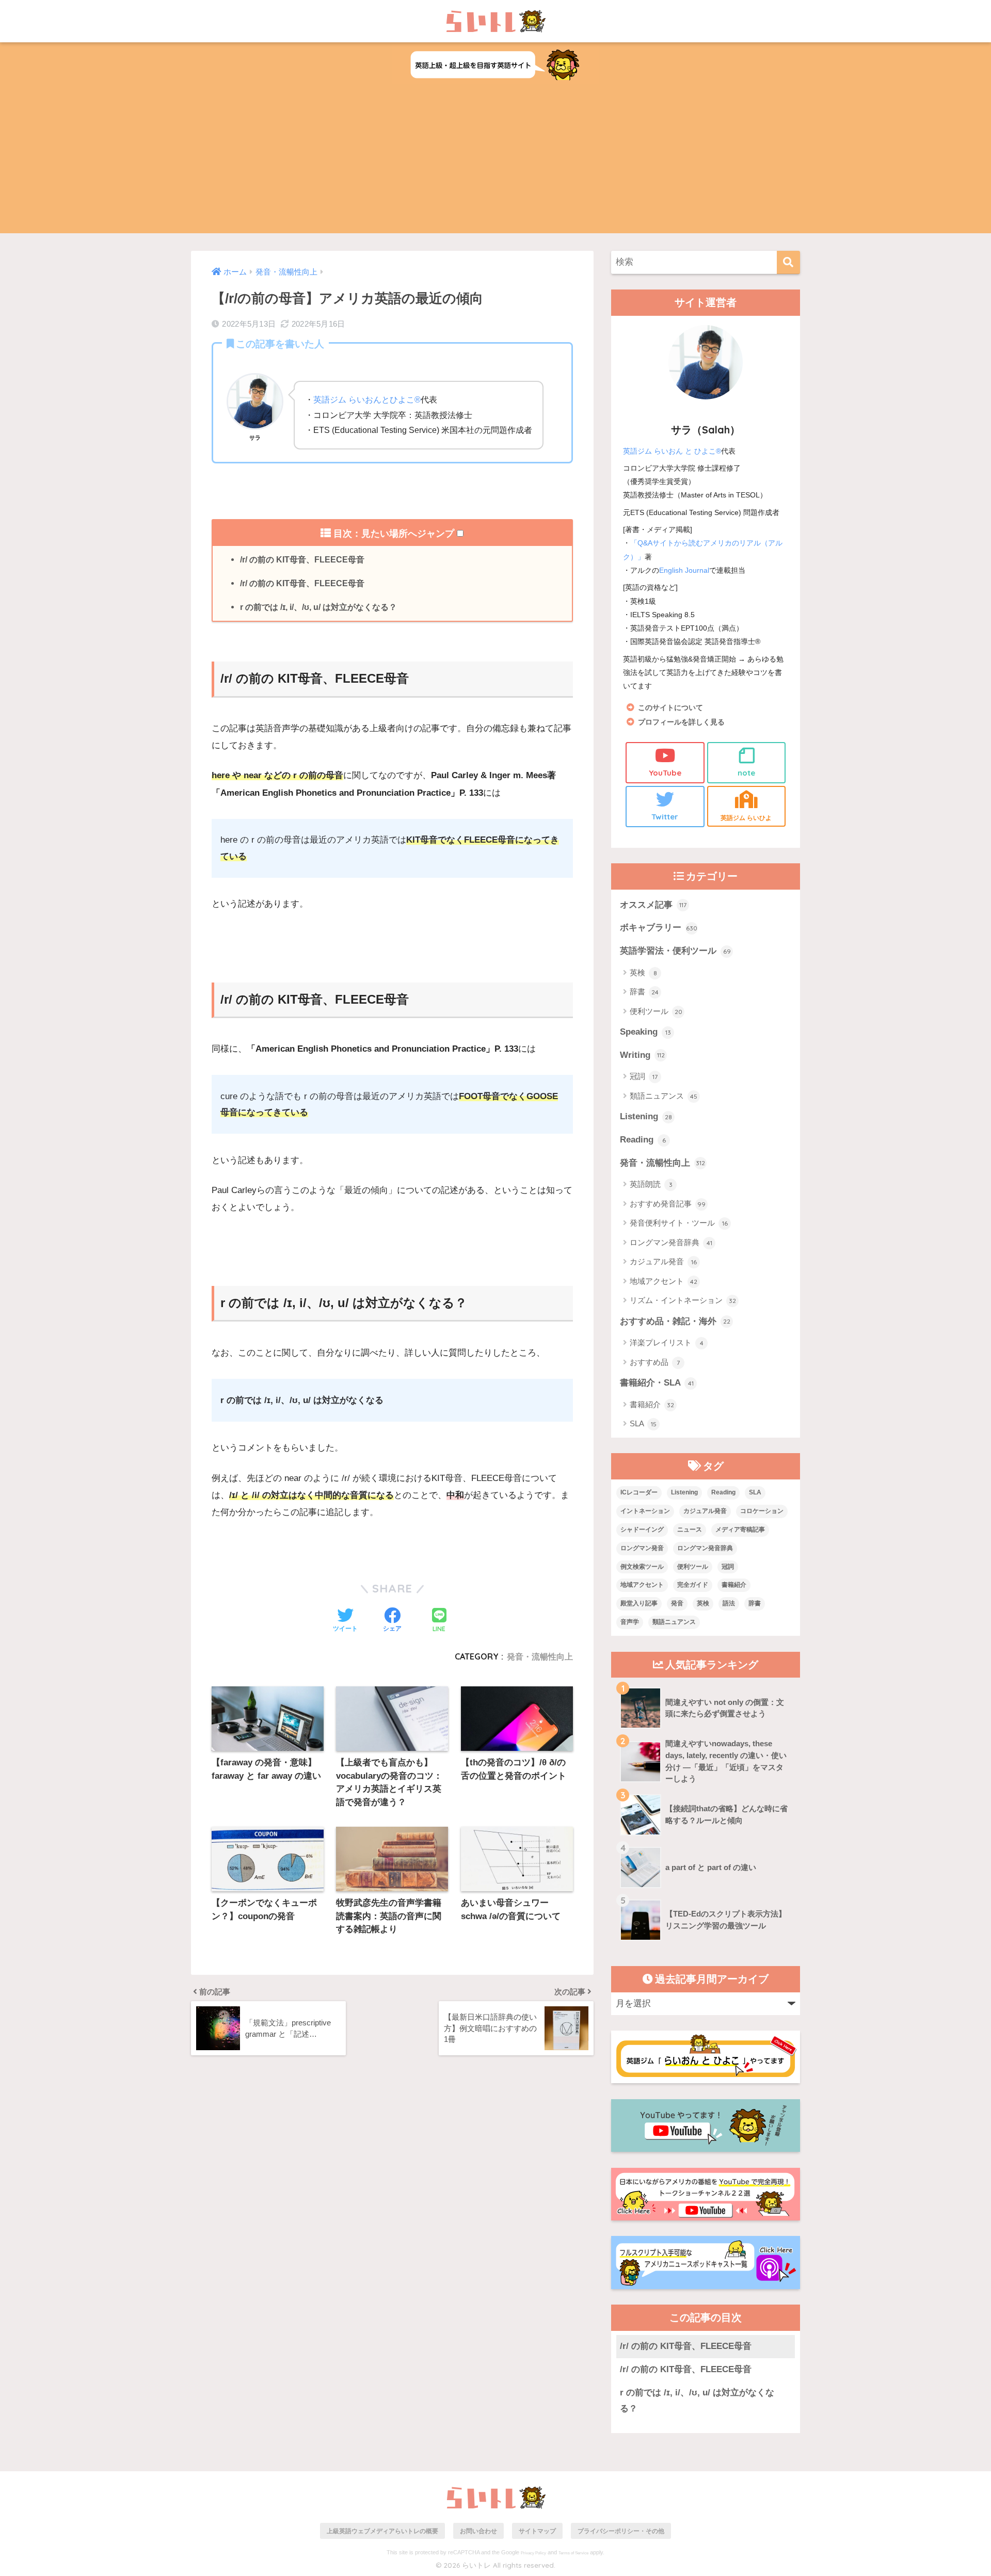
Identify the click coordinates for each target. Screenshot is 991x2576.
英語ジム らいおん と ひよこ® (672, 451)
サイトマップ (537, 2531)
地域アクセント (664, 1281)
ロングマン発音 (642, 1548)
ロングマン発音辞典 (671, 1242)
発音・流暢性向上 (540, 1656)
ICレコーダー (639, 1492)
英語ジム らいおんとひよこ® (367, 399)
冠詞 (644, 1076)
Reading (643, 1140)
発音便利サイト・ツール (679, 1223)
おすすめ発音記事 (668, 1204)
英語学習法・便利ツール (675, 951)
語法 (729, 1603)
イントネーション (645, 1511)
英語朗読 (651, 1184)
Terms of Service (573, 2553)
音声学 (630, 1622)
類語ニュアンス (664, 1096)
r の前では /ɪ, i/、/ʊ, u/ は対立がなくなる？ (318, 607)
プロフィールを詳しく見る (681, 722)
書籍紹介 (652, 1404)
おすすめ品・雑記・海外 (675, 1321)
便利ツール (656, 1011)
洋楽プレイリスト (667, 1342)
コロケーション (762, 1511)
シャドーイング (642, 1530)
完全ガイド (693, 1585)
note (746, 773)
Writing (642, 1055)
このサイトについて (670, 708)
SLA (643, 1423)
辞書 (644, 992)
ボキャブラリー (659, 928)
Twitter (665, 817)
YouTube (665, 773)
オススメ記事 (653, 905)
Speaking (645, 1032)
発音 (677, 1603)
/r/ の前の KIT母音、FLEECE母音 (302, 559)
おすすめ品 (655, 1362)
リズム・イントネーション (683, 1300)
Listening (646, 1116)
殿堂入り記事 (639, 1603)
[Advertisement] (495, 161)
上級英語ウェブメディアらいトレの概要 (382, 2531)
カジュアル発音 (663, 1261)
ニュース (690, 1530)
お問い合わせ (478, 2531)
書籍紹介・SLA (657, 1383)
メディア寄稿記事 (740, 1530)
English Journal (684, 570)
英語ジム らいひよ (746, 818)
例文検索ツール (642, 1567)
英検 (643, 972)
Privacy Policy (533, 2553)
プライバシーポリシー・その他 (621, 2531)
